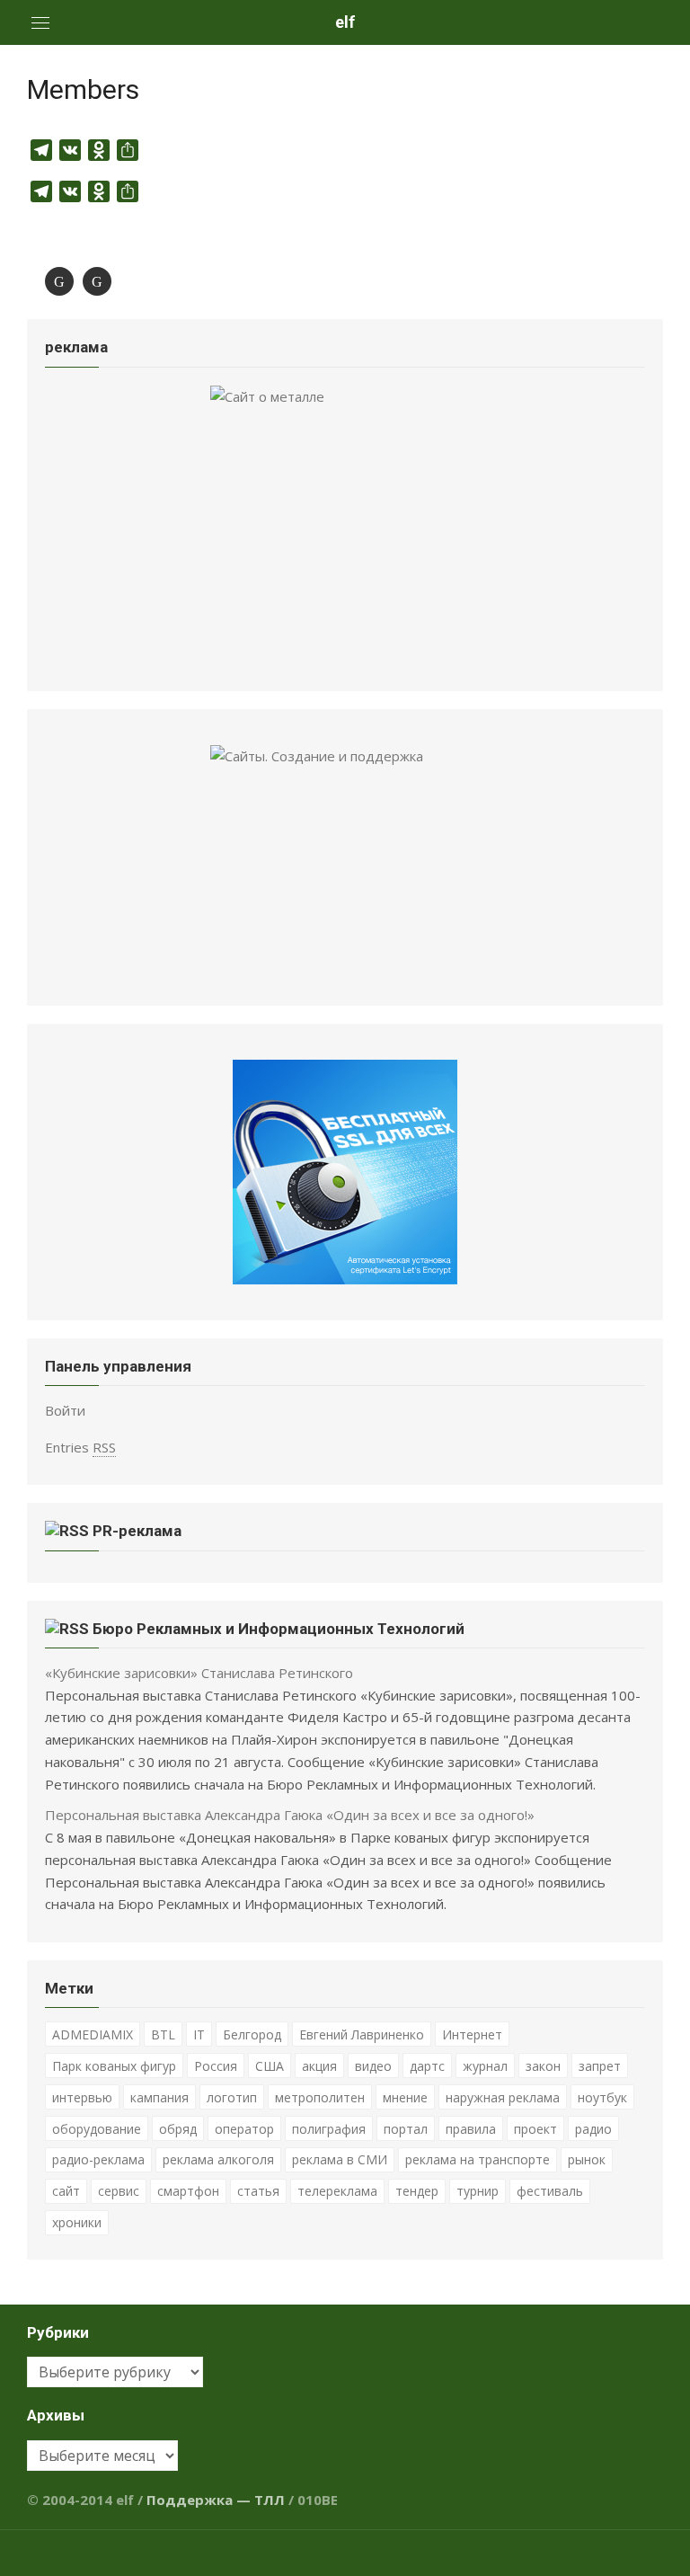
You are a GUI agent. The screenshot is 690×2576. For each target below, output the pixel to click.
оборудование (97, 2129)
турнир (478, 2191)
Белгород (252, 2034)
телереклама (337, 2191)
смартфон (188, 2191)
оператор (244, 2129)
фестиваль (550, 2191)
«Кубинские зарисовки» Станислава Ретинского (199, 1673)
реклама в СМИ (340, 2159)
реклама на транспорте (478, 2159)
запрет (600, 2066)
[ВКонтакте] (59, 281)
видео (373, 2066)
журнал (485, 2066)
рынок (587, 2159)
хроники (77, 2222)
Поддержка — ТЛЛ (216, 2500)
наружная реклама (503, 2097)
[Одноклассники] (97, 281)
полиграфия (329, 2129)
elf (345, 22)
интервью (82, 2097)
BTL (163, 2034)
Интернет (472, 2034)
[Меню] (40, 22)
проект (535, 2129)
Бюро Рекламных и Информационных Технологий (279, 1629)
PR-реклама (137, 1531)
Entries (80, 1447)
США (270, 2066)
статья (258, 2191)
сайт (66, 2191)
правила (471, 2129)
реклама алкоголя (218, 2159)
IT (199, 2034)
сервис (119, 2191)
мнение (405, 2097)
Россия (216, 2066)
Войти (65, 1410)
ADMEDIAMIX (93, 2034)
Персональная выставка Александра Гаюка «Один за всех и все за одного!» (290, 1815)
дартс (427, 2066)
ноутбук (602, 2097)
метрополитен (320, 2097)
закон (543, 2066)
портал (406, 2129)
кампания (159, 2097)
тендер (417, 2191)
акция (319, 2066)
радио (593, 2129)
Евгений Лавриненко (362, 2034)
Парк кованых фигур (114, 2066)
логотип (232, 2097)
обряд (178, 2129)
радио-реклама (98, 2159)
